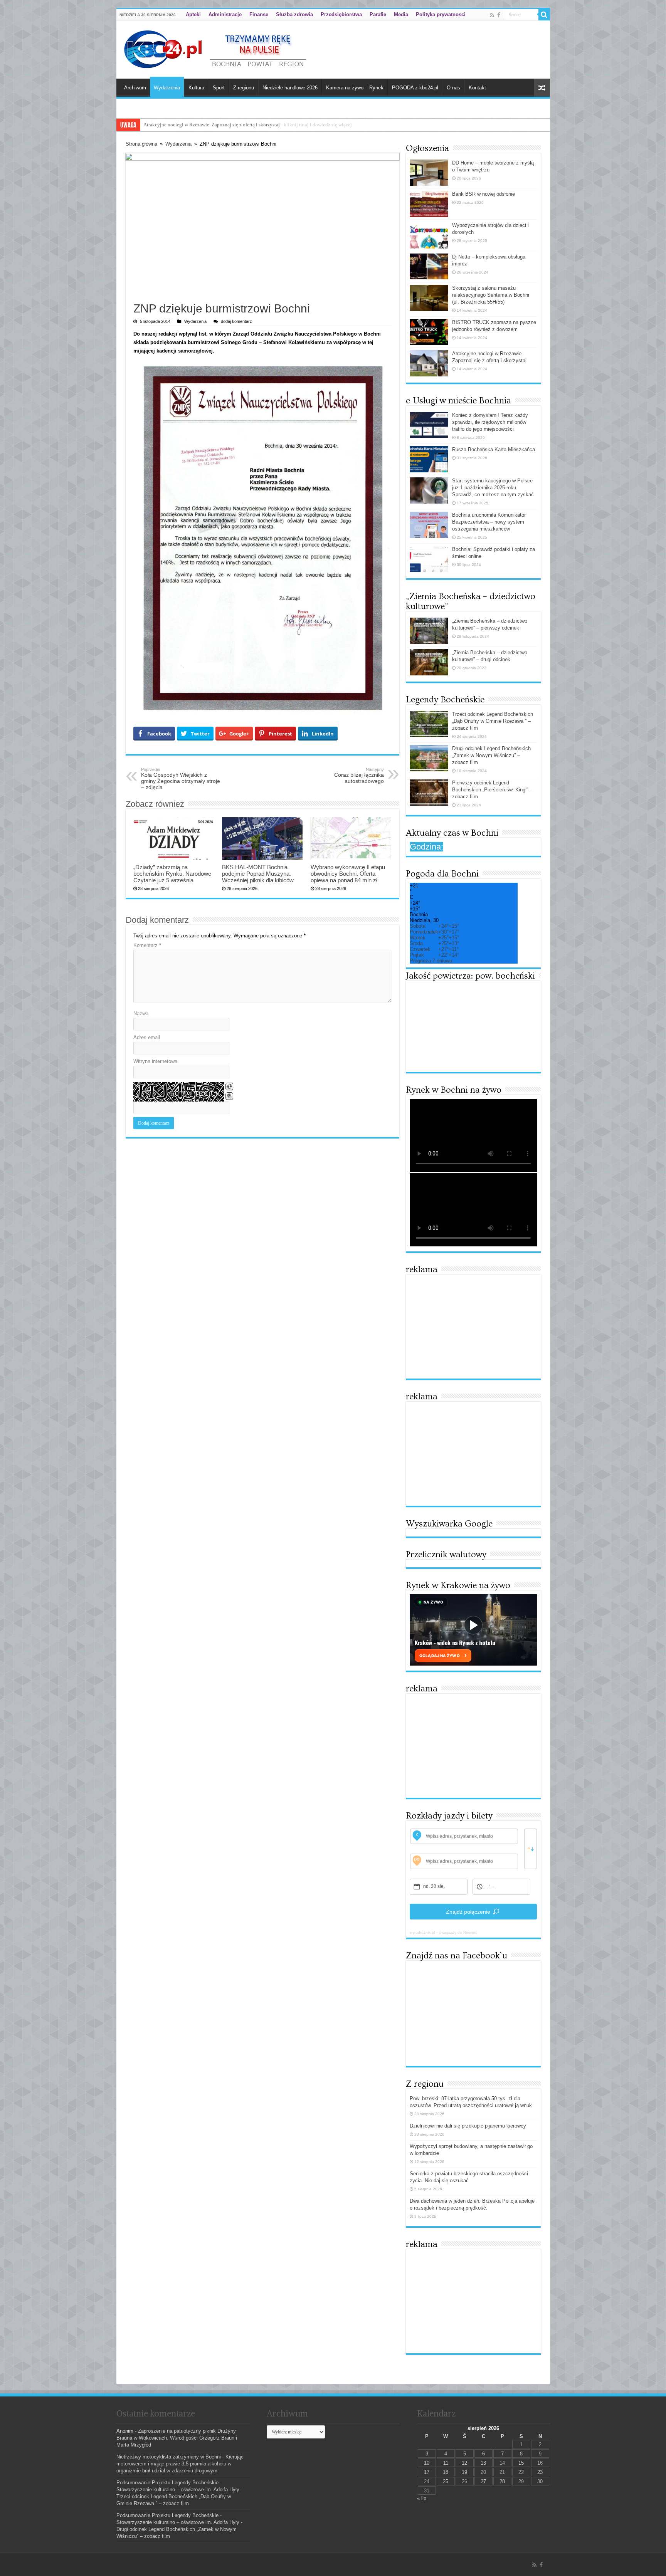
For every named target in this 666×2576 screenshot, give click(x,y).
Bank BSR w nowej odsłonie (484, 194)
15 (521, 2463)
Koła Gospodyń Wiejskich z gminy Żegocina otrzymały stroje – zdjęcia (181, 779)
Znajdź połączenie (468, 1912)
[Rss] (492, 15)
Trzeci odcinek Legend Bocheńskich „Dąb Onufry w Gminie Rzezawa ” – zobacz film (493, 721)
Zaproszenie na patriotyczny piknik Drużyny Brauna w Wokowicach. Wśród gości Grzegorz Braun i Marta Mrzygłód (177, 2438)
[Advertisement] (473, 1327)
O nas (453, 88)
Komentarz (147, 945)
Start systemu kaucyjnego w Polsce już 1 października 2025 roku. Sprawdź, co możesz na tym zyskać (493, 488)
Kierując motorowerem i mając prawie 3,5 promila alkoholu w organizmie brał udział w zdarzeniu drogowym (180, 2464)
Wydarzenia (167, 88)
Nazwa (141, 1013)
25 (446, 2481)
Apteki (193, 14)
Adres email (147, 1037)
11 (446, 2463)
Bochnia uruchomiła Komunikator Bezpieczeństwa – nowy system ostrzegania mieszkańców (489, 522)
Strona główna (141, 144)
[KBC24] (216, 48)
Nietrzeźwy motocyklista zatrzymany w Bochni (169, 2457)
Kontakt (477, 88)
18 (446, 2472)
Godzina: (426, 847)
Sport (219, 88)
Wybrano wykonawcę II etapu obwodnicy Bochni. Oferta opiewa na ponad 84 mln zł (348, 874)
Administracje (225, 14)
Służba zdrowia (294, 14)
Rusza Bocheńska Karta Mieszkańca (494, 449)
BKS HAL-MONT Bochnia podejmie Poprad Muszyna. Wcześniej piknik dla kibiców (258, 874)
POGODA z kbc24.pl (415, 88)
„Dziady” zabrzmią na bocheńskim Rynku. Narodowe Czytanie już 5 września (172, 874)
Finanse (259, 14)
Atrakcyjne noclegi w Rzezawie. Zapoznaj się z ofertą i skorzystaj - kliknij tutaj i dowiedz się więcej (248, 125)
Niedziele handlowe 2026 (290, 88)
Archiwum (135, 88)
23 (540, 2472)
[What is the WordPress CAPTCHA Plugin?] (179, 1092)
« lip (422, 2498)
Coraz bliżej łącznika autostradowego (359, 776)
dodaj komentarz (236, 321)
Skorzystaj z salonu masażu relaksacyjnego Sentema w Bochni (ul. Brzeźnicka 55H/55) (491, 295)
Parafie (378, 14)
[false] (531, 1849)
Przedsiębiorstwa (341, 14)
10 (427, 2463)
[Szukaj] (544, 15)
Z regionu (244, 88)
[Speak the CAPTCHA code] (229, 1096)
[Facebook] (499, 15)
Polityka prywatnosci (441, 14)
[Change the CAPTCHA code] (229, 1086)
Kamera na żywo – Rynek (355, 88)
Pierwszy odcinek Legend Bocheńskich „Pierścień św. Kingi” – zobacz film (492, 790)
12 (464, 2463)
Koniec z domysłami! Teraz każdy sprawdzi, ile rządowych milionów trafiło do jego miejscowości (490, 422)
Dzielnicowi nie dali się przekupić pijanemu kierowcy (468, 2126)
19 (464, 2472)
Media (401, 14)
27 (483, 2481)
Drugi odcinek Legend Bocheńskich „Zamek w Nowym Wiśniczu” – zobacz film (491, 755)
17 (427, 2472)
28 (502, 2481)
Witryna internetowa (155, 1061)
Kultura (196, 88)
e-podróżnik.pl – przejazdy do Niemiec (443, 1932)
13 (483, 2463)
